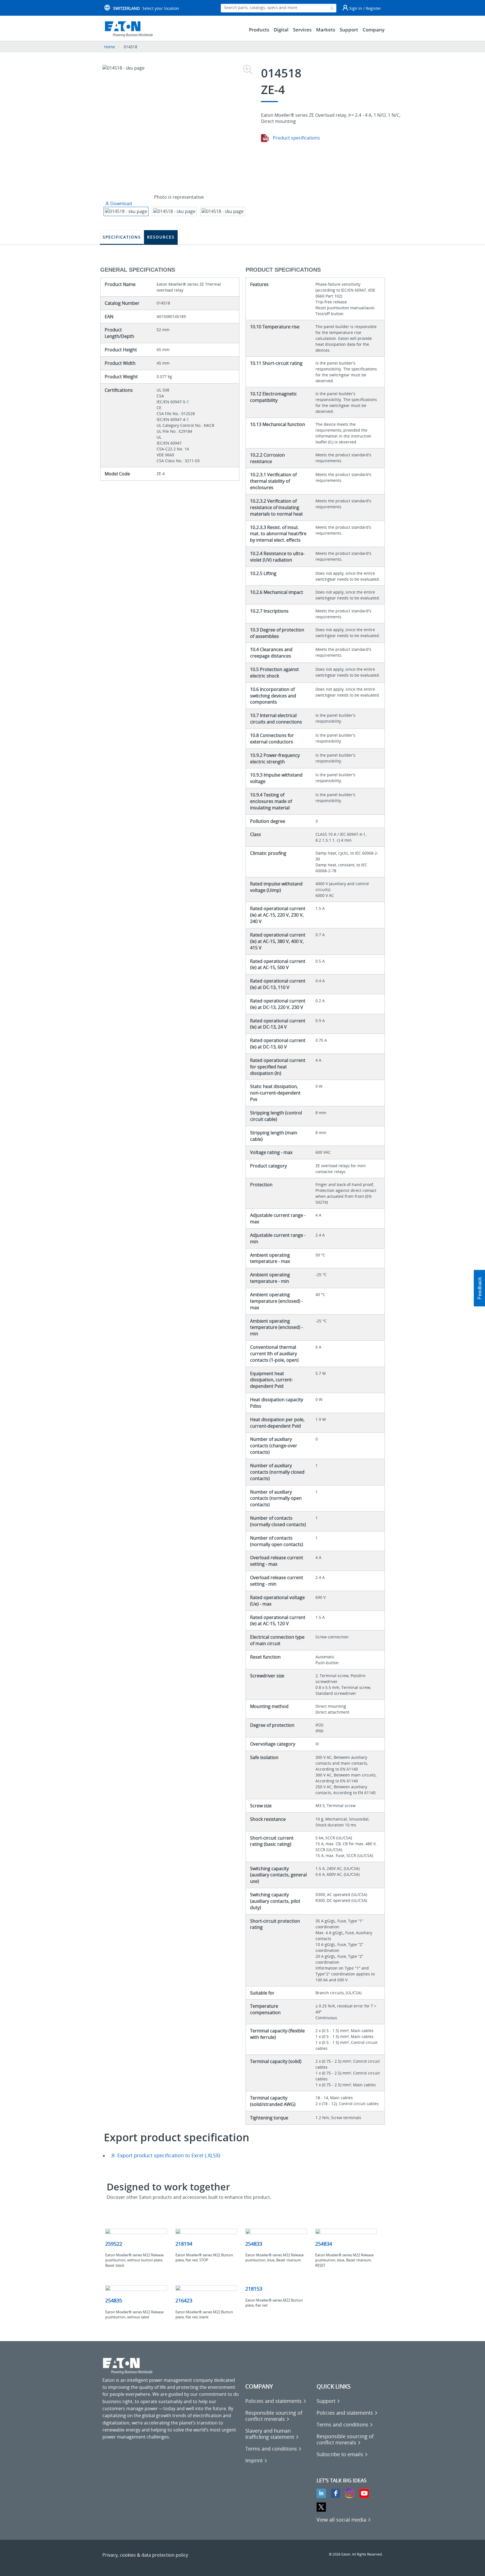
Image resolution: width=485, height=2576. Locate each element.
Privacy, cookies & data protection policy (145, 2555)
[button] (479, 1288)
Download (121, 203)
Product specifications (296, 138)
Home (110, 47)
